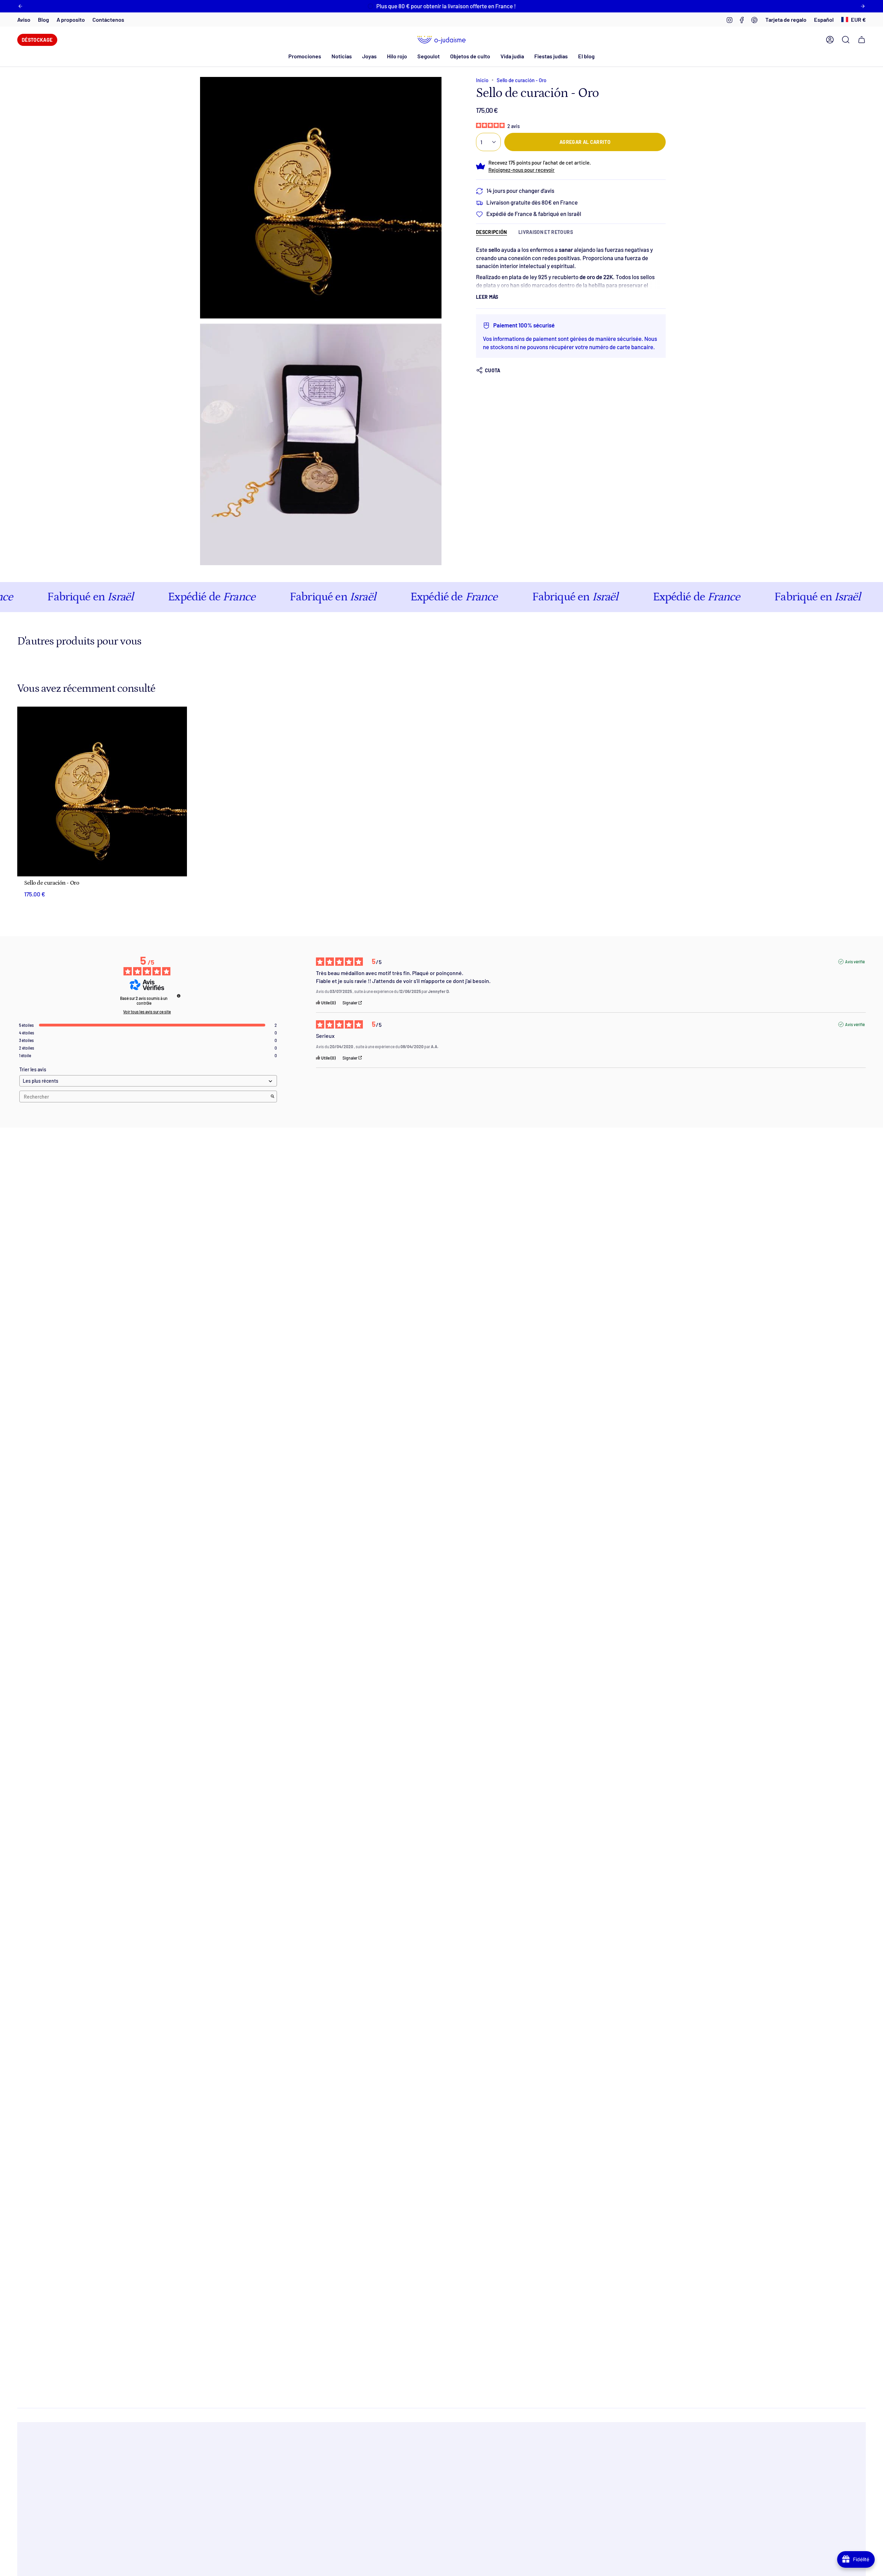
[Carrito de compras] (862, 40)
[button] (342, 56)
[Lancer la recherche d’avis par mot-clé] (272, 1097)
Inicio (482, 80)
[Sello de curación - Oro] (102, 792)
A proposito (71, 19)
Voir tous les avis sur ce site (147, 1012)
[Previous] (20, 6)
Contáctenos (108, 19)
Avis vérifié (855, 962)
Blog (43, 19)
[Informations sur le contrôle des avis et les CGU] (179, 996)
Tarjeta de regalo (786, 19)
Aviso (24, 19)
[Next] (863, 6)
